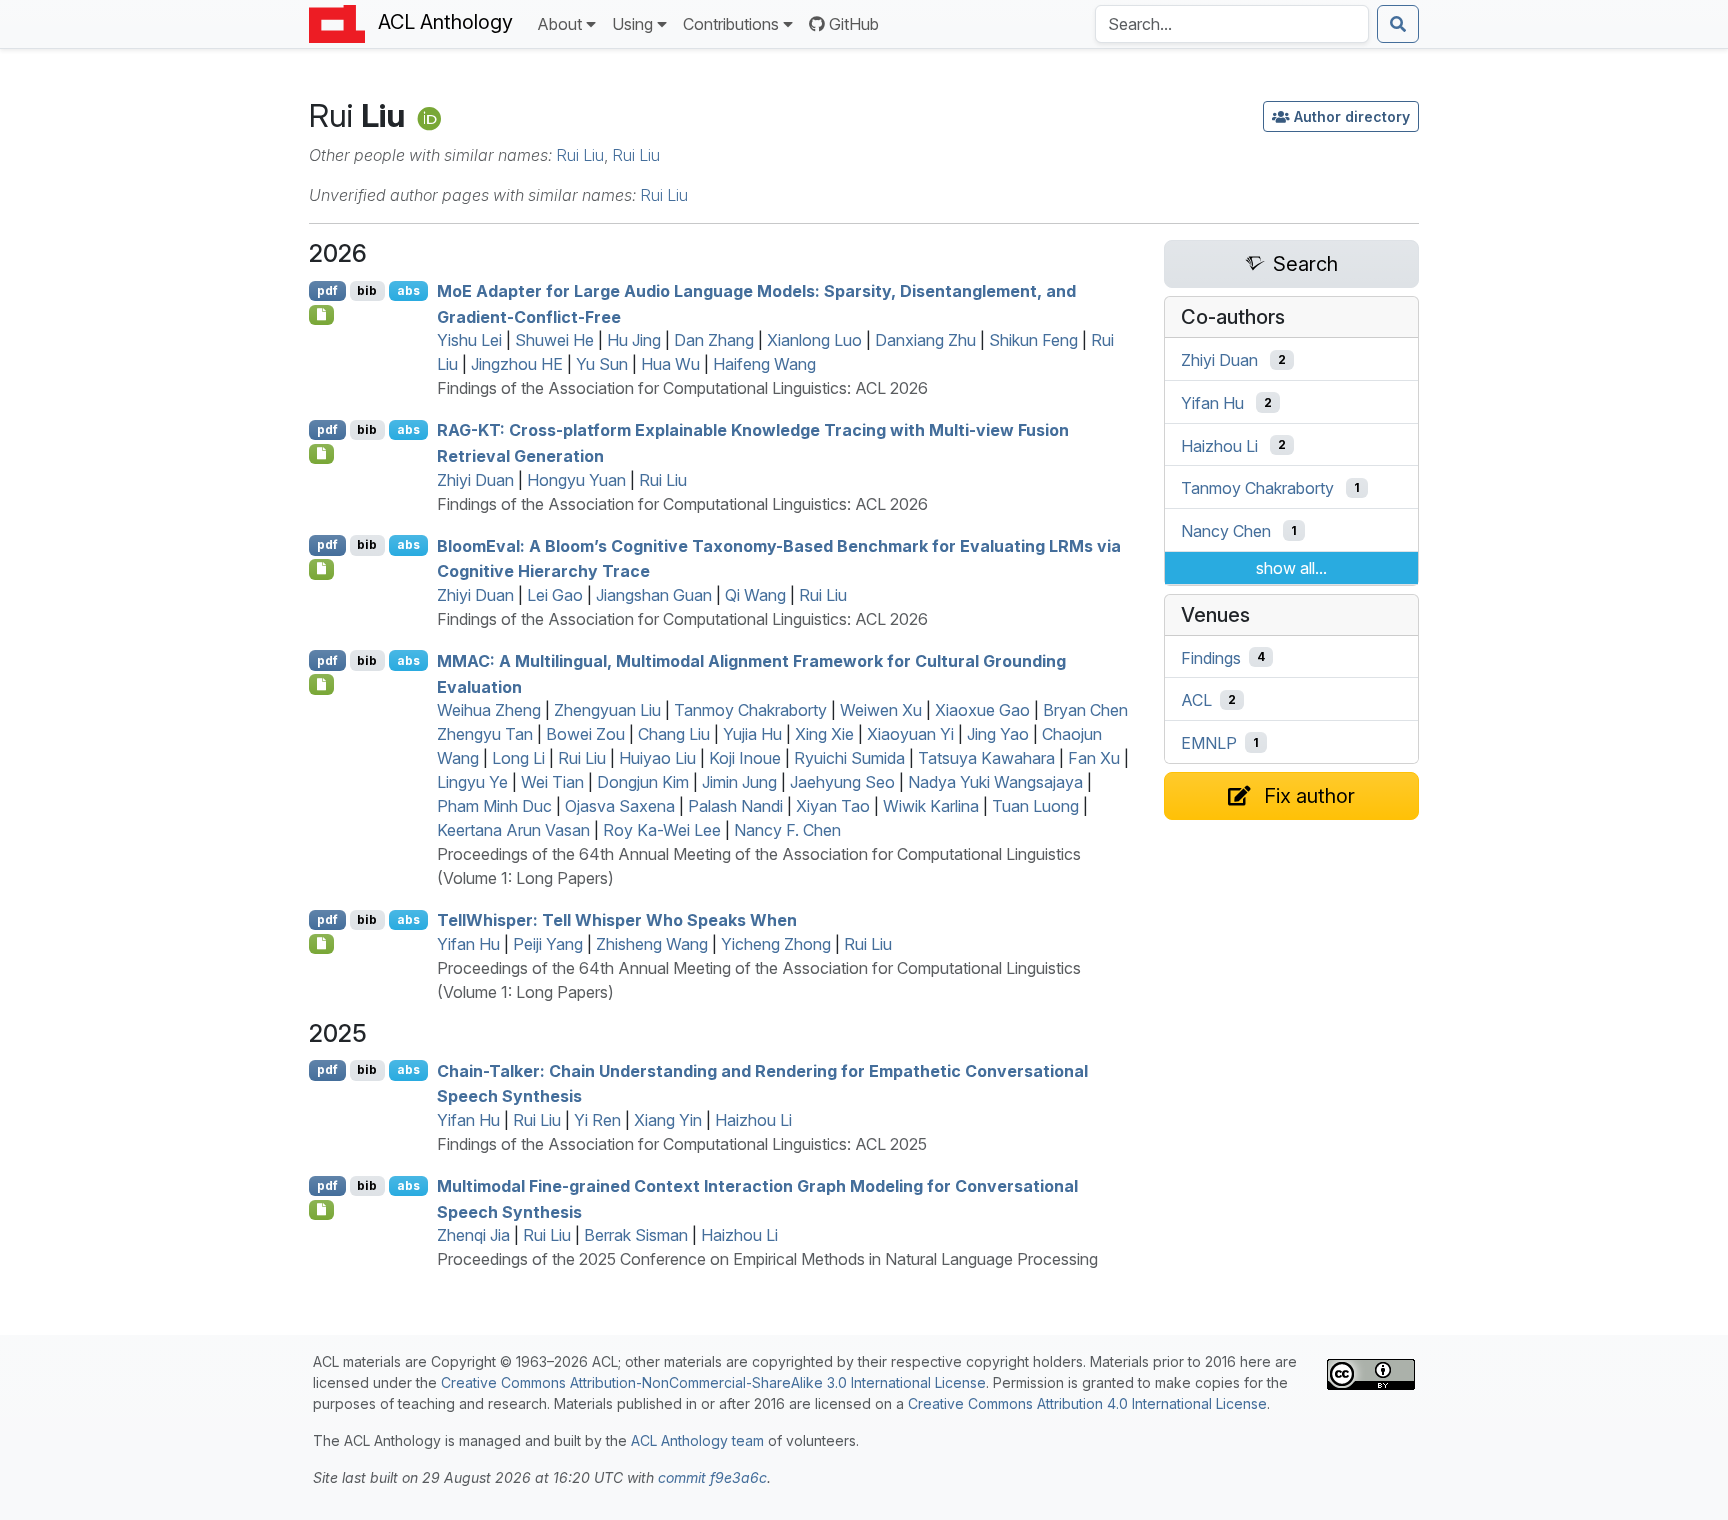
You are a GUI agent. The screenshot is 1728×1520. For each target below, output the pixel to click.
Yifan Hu (468, 944)
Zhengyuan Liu (607, 710)
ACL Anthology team (697, 1440)
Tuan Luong (1035, 806)
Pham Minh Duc (494, 806)
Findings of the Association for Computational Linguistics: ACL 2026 (682, 388)
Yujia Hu (752, 734)
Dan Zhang (714, 340)
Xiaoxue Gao (982, 710)
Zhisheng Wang (652, 944)
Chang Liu (674, 734)
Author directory (1352, 116)
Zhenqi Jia (473, 1235)
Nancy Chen (1226, 531)
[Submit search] (1398, 24)
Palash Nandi (735, 806)
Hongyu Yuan (576, 480)
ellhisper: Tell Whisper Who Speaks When (617, 920)
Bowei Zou (585, 734)
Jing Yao (998, 734)
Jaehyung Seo (842, 782)
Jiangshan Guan (654, 595)
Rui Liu (580, 155)
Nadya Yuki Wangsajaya (995, 782)
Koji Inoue (745, 758)
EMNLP (1209, 743)
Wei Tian (552, 782)
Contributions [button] (731, 24)
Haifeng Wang (764, 364)
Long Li (518, 758)
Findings (1211, 657)
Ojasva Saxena (620, 806)
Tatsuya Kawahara (986, 758)
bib (367, 290)
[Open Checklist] (321, 315)
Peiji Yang (548, 944)
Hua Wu (670, 364)
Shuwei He (554, 340)
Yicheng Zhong (776, 944)
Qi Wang (755, 595)
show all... (1291, 568)
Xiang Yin (668, 1120)
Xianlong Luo (814, 340)
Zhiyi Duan (475, 480)
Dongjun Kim (643, 782)
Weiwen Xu (881, 710)
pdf (327, 290)
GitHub (854, 24)
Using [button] (632, 24)
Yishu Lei (469, 340)
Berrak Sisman (636, 1235)
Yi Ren (597, 1120)
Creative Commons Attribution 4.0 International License (1087, 1403)
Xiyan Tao (833, 806)
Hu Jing (634, 340)
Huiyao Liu (657, 758)
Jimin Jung (739, 782)
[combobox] (1232, 24)
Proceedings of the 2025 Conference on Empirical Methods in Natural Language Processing (767, 1259)
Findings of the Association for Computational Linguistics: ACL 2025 (682, 1144)
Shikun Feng (1033, 340)
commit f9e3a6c (712, 1477)
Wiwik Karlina (931, 806)
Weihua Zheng (489, 710)
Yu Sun (602, 364)
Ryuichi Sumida (849, 758)
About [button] (559, 24)
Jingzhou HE (517, 364)
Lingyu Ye (472, 782)
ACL (1196, 700)
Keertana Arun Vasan (513, 830)
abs (408, 290)
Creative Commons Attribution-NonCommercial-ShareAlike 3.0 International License (713, 1382)
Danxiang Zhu (925, 340)
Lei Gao (555, 595)
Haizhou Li (753, 1120)
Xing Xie (824, 734)
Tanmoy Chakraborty (750, 710)
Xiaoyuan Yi (910, 734)
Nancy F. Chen (787, 830)
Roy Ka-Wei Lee (662, 830)
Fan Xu (1094, 758)
